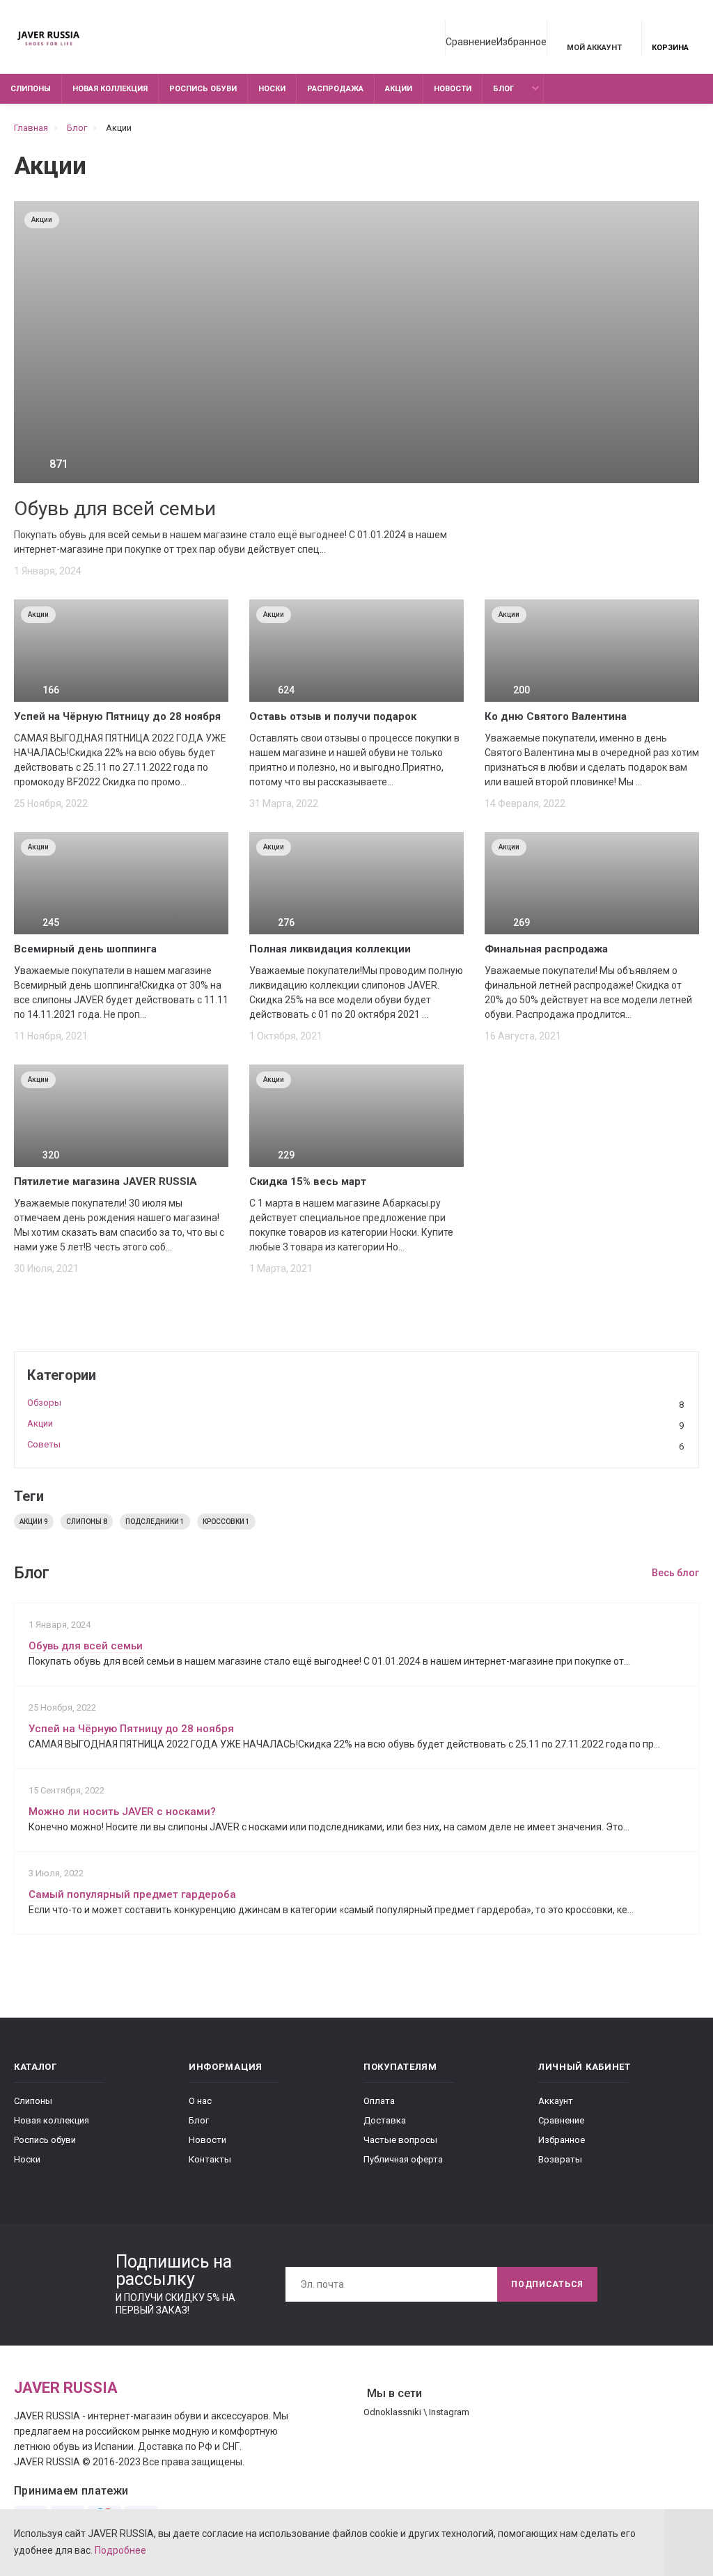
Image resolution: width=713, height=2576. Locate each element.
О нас (200, 2101)
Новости (453, 89)
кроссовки (226, 1522)
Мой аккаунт (594, 48)
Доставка (385, 2120)
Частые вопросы (400, 2140)
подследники (155, 1522)
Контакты (210, 2159)
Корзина (670, 48)
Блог (503, 89)
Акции (399, 89)
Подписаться (547, 2284)
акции (34, 1522)
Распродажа (335, 89)
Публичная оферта (403, 2159)
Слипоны (31, 89)
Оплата (379, 2101)
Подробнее (120, 2550)
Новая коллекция (110, 89)
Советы (355, 1445)
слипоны (87, 1522)
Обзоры (355, 1404)
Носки (272, 89)
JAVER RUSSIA (66, 2388)
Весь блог (675, 1573)
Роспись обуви (203, 89)
